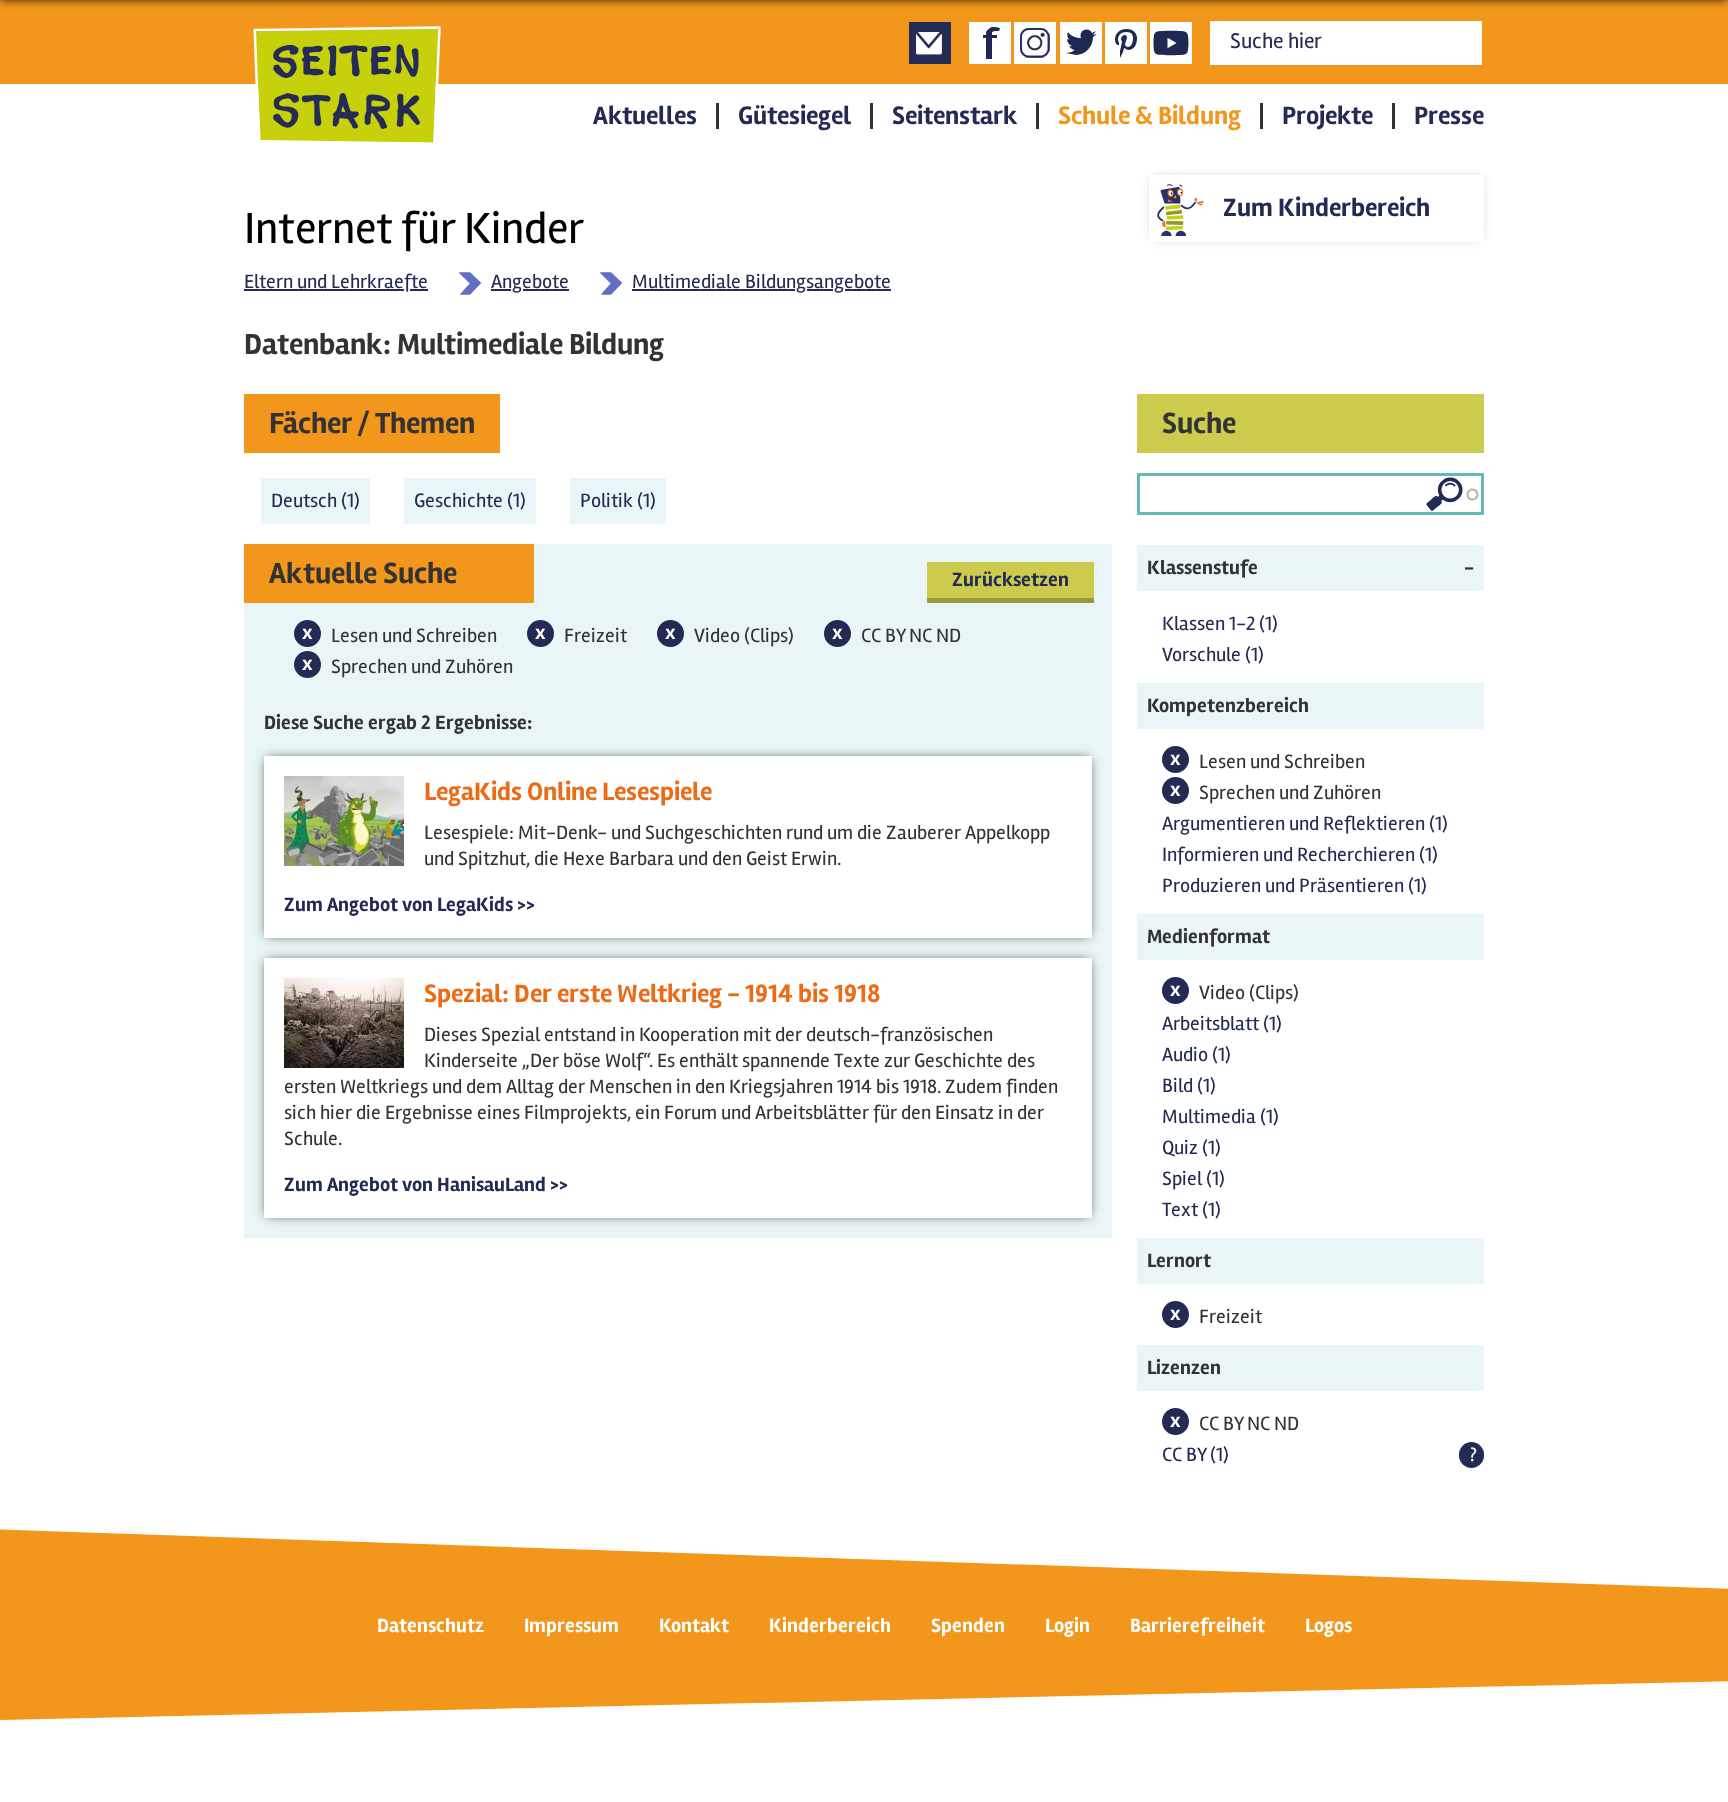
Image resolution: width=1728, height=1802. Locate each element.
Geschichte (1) (475, 500)
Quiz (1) (1191, 1147)
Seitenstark (954, 116)
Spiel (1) (1193, 1178)
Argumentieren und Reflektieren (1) (1305, 823)
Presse (1449, 116)
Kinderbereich (830, 1625)
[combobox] (1310, 494)
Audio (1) (1196, 1054)
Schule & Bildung (1149, 116)
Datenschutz (430, 1625)
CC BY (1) (1195, 1454)
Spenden (968, 1625)
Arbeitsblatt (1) (1222, 1023)
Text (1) (1191, 1209)
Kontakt (694, 1625)
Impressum (571, 1625)
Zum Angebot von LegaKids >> (409, 904)
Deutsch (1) (320, 500)
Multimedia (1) (1220, 1116)
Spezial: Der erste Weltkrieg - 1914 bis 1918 (652, 994)
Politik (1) (623, 500)
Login (1067, 1625)
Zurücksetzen (1010, 579)
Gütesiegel (794, 116)
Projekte (1327, 116)
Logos (1328, 1625)
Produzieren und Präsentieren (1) (1294, 885)
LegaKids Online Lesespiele (568, 792)
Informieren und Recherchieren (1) (1300, 854)
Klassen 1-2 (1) (1220, 623)
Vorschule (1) (1213, 654)
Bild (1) (1189, 1085)
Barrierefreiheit (1197, 1625)
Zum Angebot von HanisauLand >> (426, 1184)
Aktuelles (645, 116)
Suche (1199, 423)
